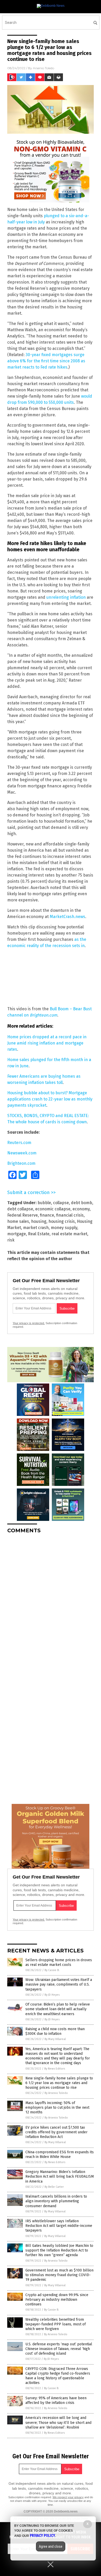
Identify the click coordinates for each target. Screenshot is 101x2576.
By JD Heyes (52, 1995)
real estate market (69, 1234)
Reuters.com (19, 1143)
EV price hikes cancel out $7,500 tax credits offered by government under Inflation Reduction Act (56, 2132)
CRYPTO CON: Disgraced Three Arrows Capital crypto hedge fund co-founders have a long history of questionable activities (58, 2376)
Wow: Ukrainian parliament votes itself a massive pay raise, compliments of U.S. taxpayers (59, 1984)
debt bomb (82, 1203)
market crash (36, 1228)
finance (47, 1215)
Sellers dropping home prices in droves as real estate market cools (59, 1962)
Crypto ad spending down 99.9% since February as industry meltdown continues (57, 2300)
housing (39, 1221)
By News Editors (55, 2069)
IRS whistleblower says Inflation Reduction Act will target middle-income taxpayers (59, 2226)
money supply (64, 1228)
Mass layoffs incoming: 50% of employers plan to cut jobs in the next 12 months (57, 2108)
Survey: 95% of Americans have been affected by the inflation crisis (56, 2400)
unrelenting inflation (66, 597)
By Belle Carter (54, 2187)
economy (81, 1209)
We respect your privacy (68, 2497)
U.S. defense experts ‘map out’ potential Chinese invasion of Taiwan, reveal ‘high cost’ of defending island (59, 2349)
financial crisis (70, 1215)
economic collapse (53, 1209)
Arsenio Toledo (44, 68)
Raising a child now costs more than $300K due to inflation (55, 2031)
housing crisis (62, 1221)
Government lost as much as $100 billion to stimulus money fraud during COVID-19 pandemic (59, 2275)
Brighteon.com (44, 1015)
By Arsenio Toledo (56, 2093)
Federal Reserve (23, 1215)
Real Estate (39, 1234)
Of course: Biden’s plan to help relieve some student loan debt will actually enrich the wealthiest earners (58, 2009)
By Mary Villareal (55, 2039)
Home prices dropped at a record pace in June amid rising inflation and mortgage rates (47, 1043)
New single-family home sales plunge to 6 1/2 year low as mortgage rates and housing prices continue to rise (59, 2083)
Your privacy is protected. (29, 1323)
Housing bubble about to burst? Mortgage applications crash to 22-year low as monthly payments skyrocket (50, 1099)
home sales (18, 1221)
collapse (61, 1203)
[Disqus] (51, 1603)
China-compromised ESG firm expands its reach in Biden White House (60, 2154)
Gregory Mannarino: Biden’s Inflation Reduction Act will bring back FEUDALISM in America (60, 2176)
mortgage (17, 1234)
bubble (44, 1203)
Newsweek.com (22, 1153)
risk (11, 1240)
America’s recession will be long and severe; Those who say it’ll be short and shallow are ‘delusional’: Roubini (58, 2422)
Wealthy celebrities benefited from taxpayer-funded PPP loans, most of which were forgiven (56, 2324)
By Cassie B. (52, 1970)
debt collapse (20, 1209)
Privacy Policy (42, 2536)
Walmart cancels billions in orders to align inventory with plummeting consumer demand (56, 2201)
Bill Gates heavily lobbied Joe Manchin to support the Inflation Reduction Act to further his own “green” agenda (59, 2250)
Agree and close (51, 2546)
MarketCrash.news (67, 917)
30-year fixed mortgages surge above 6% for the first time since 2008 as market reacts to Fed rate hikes (46, 361)
